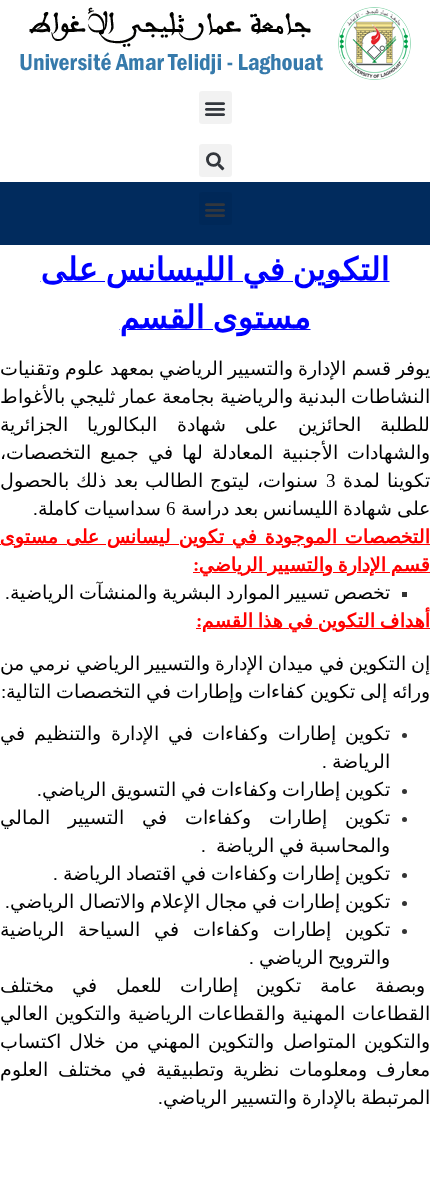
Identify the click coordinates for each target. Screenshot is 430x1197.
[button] (215, 107)
